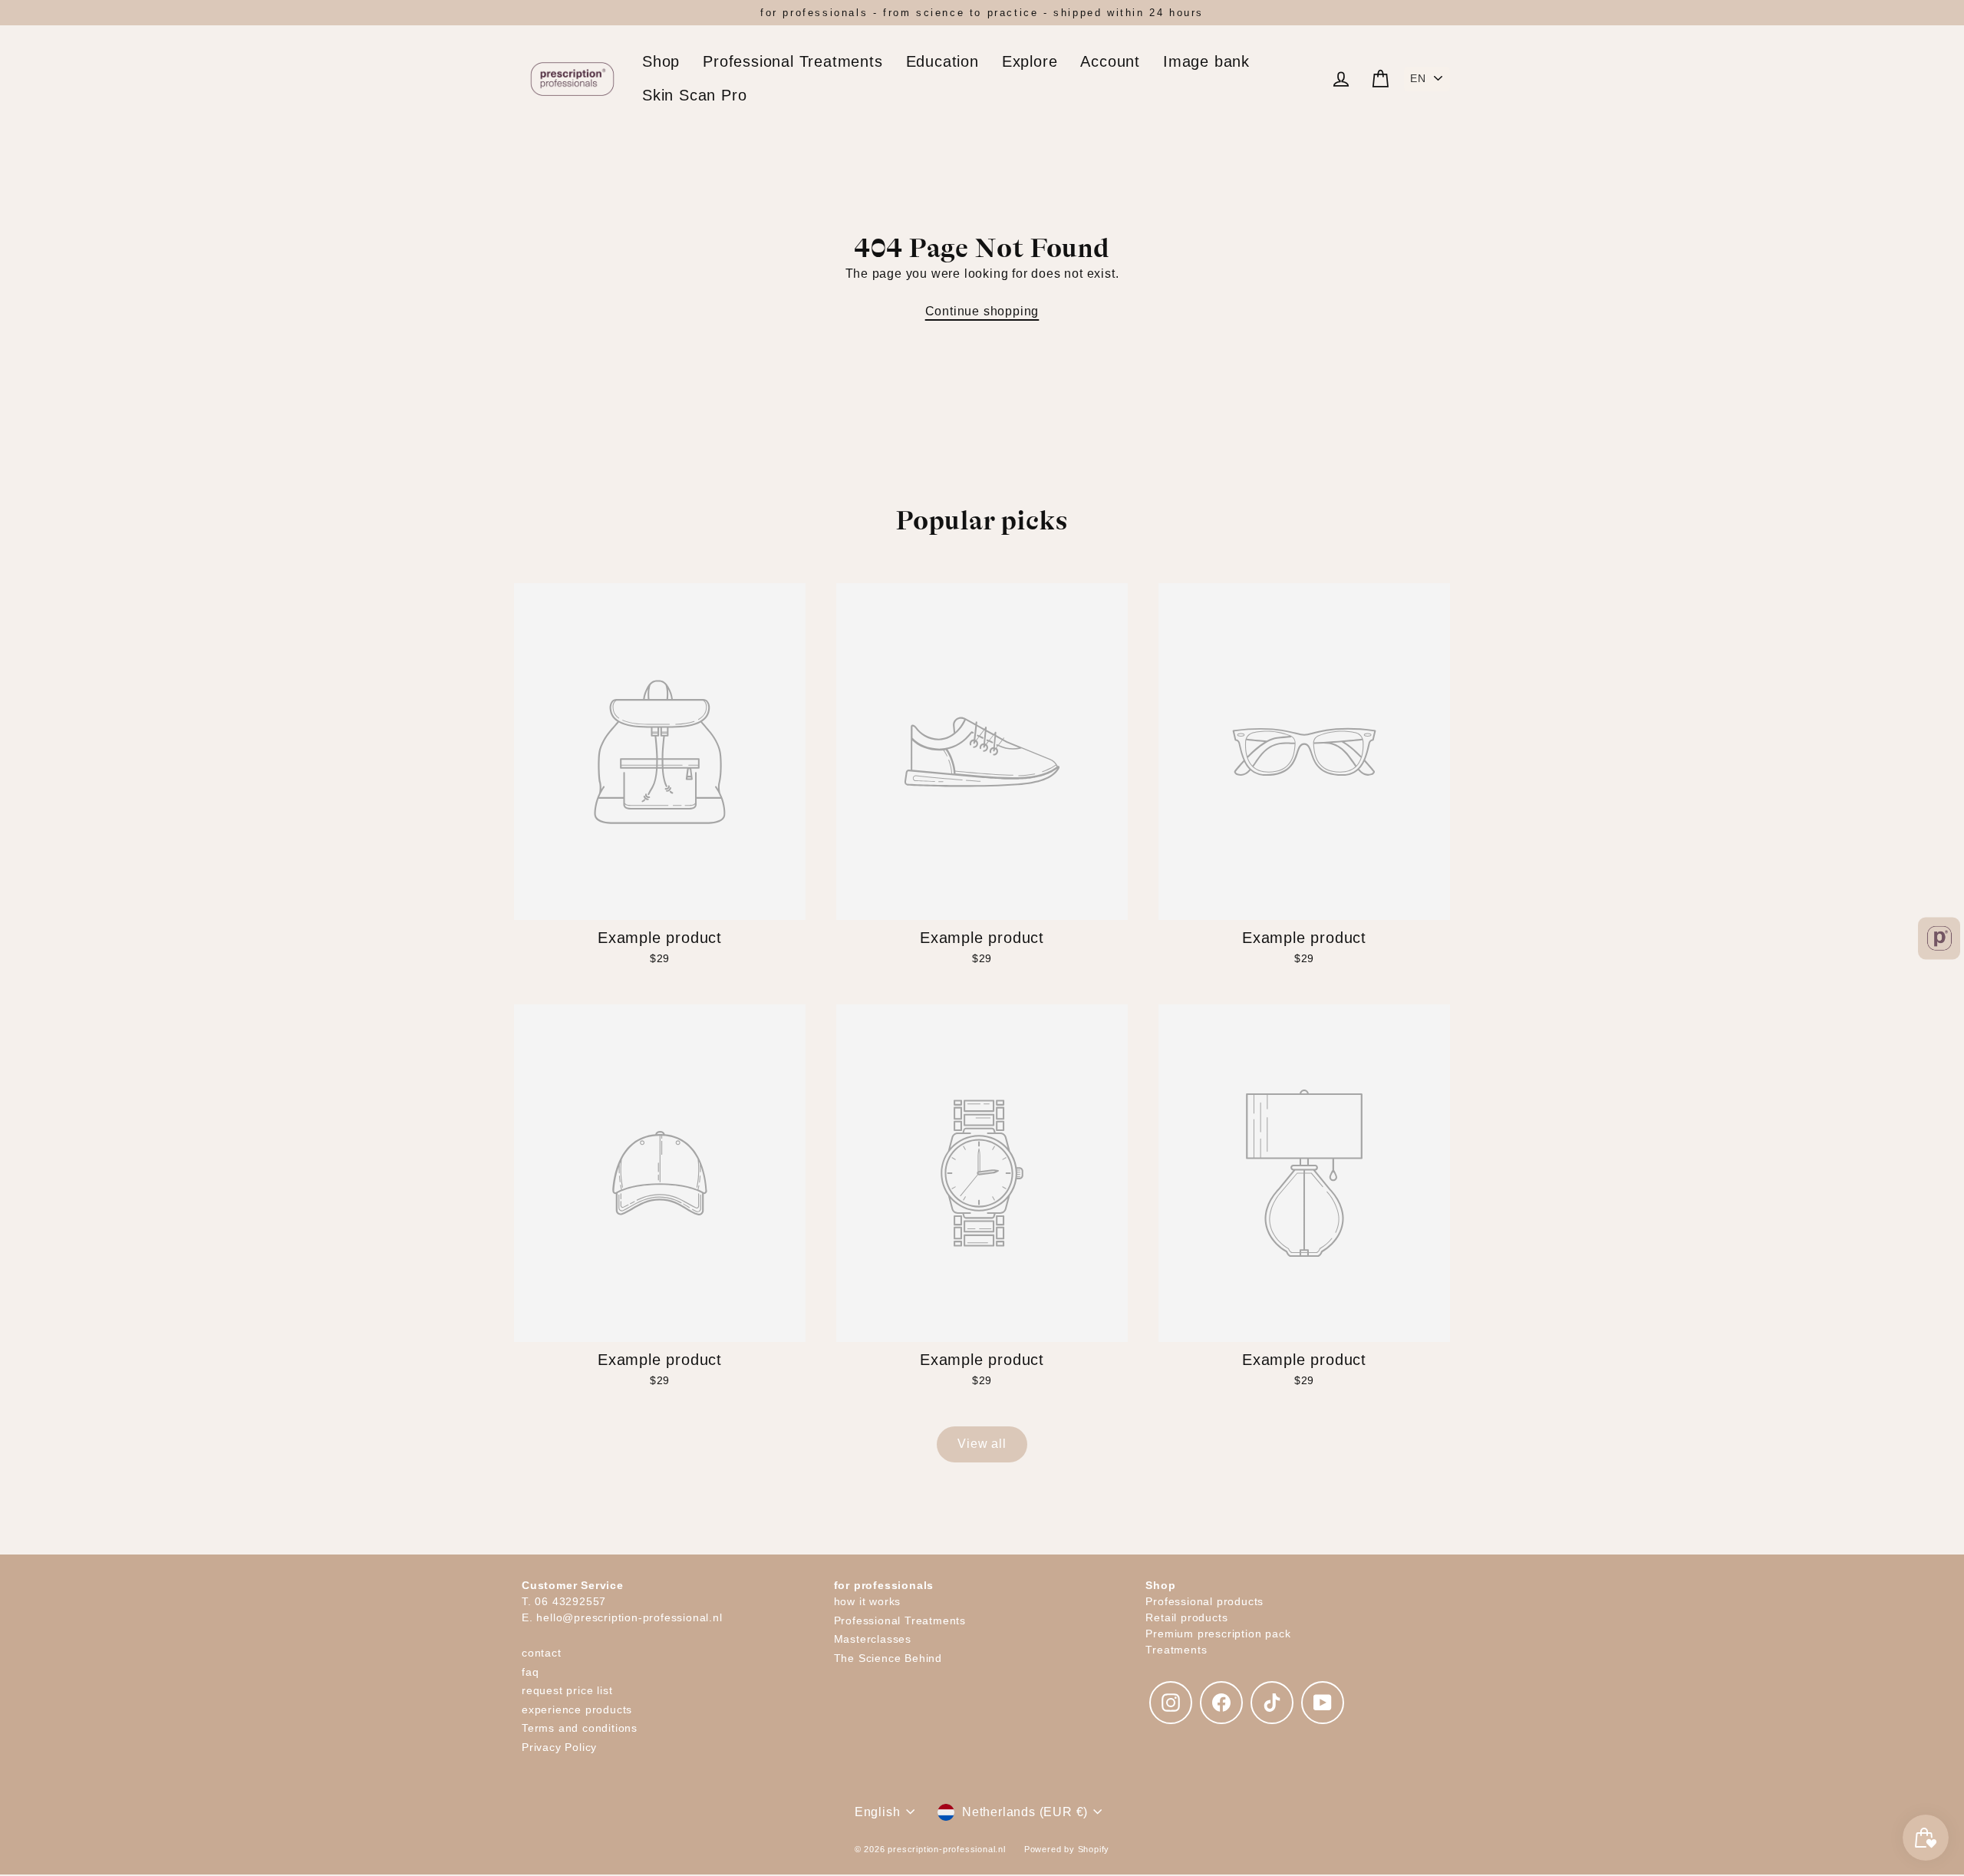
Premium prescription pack (1218, 1634)
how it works (868, 1601)
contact (542, 1653)
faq (530, 1672)
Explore (1030, 61)
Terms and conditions (580, 1728)
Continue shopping (982, 311)
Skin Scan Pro (694, 95)
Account (1110, 61)
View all (982, 1444)
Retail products (1186, 1617)
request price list (567, 1690)
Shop (661, 61)
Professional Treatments (793, 61)
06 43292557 (570, 1601)
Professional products (1204, 1601)
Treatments (1176, 1650)
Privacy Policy (559, 1747)
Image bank (1206, 61)
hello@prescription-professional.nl (629, 1617)
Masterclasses (873, 1639)
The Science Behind (888, 1658)
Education (942, 61)
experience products (577, 1710)
